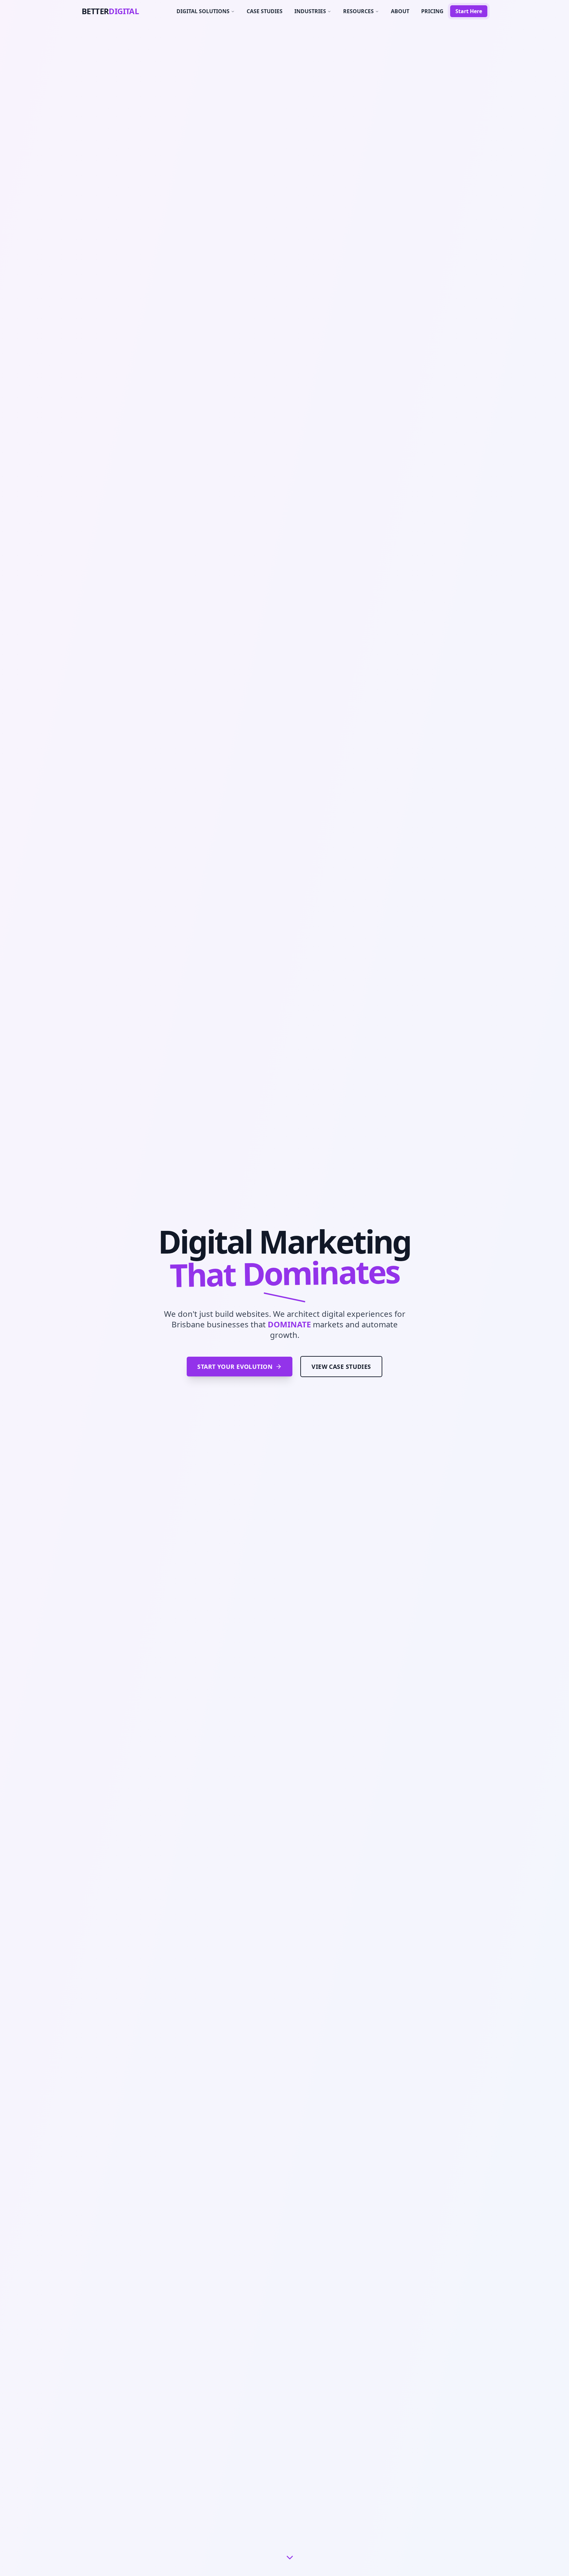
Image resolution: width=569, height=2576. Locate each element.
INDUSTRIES (310, 11)
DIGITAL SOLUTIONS (203, 11)
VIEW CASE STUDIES (341, 1367)
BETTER (110, 11)
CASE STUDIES (265, 11)
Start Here (469, 11)
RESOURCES (358, 11)
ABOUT (400, 11)
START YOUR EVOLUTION (235, 1367)
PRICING (432, 11)
